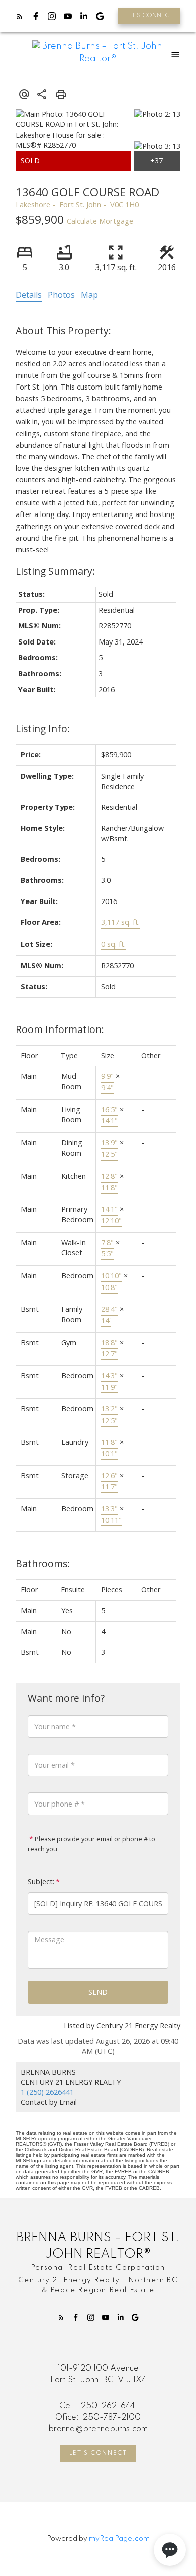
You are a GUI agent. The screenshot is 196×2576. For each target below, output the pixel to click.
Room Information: (60, 1029)
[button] (149, 16)
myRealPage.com (119, 2539)
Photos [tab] (61, 295)
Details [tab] (29, 295)
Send (98, 1992)
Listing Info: (43, 729)
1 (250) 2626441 (47, 2092)
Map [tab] (89, 295)
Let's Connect (98, 2453)
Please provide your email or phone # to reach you (91, 1844)
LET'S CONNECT (149, 16)
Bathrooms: (43, 1563)
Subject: (41, 1882)
